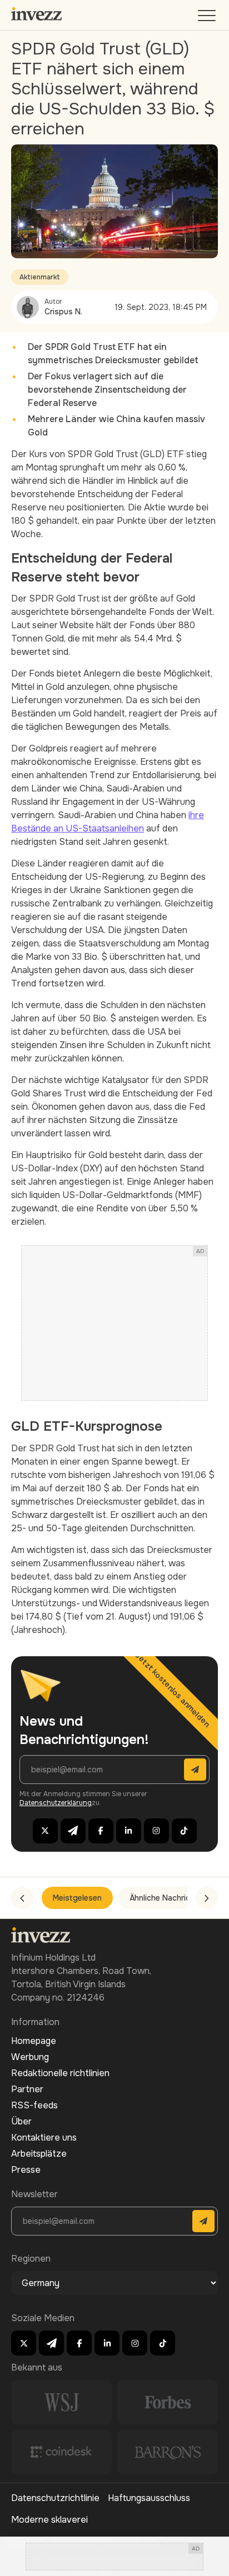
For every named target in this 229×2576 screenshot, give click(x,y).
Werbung (30, 2057)
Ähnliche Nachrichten (168, 1898)
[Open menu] (208, 18)
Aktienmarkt (40, 277)
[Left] (22, 1898)
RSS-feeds (34, 2105)
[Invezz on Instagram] (156, 1831)
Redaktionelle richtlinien (60, 2073)
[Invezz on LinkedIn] (129, 1831)
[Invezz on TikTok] (184, 1831)
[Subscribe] (195, 1770)
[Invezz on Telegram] (73, 1831)
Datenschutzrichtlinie (55, 2498)
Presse (26, 2170)
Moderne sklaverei (49, 2520)
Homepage (34, 2041)
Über (21, 2121)
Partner (27, 2089)
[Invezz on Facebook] (101, 1831)
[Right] (207, 1898)
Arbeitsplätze (39, 2154)
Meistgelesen (77, 1898)
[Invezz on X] (45, 1831)
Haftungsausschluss (149, 2498)
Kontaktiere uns (44, 2138)
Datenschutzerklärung (56, 1803)
